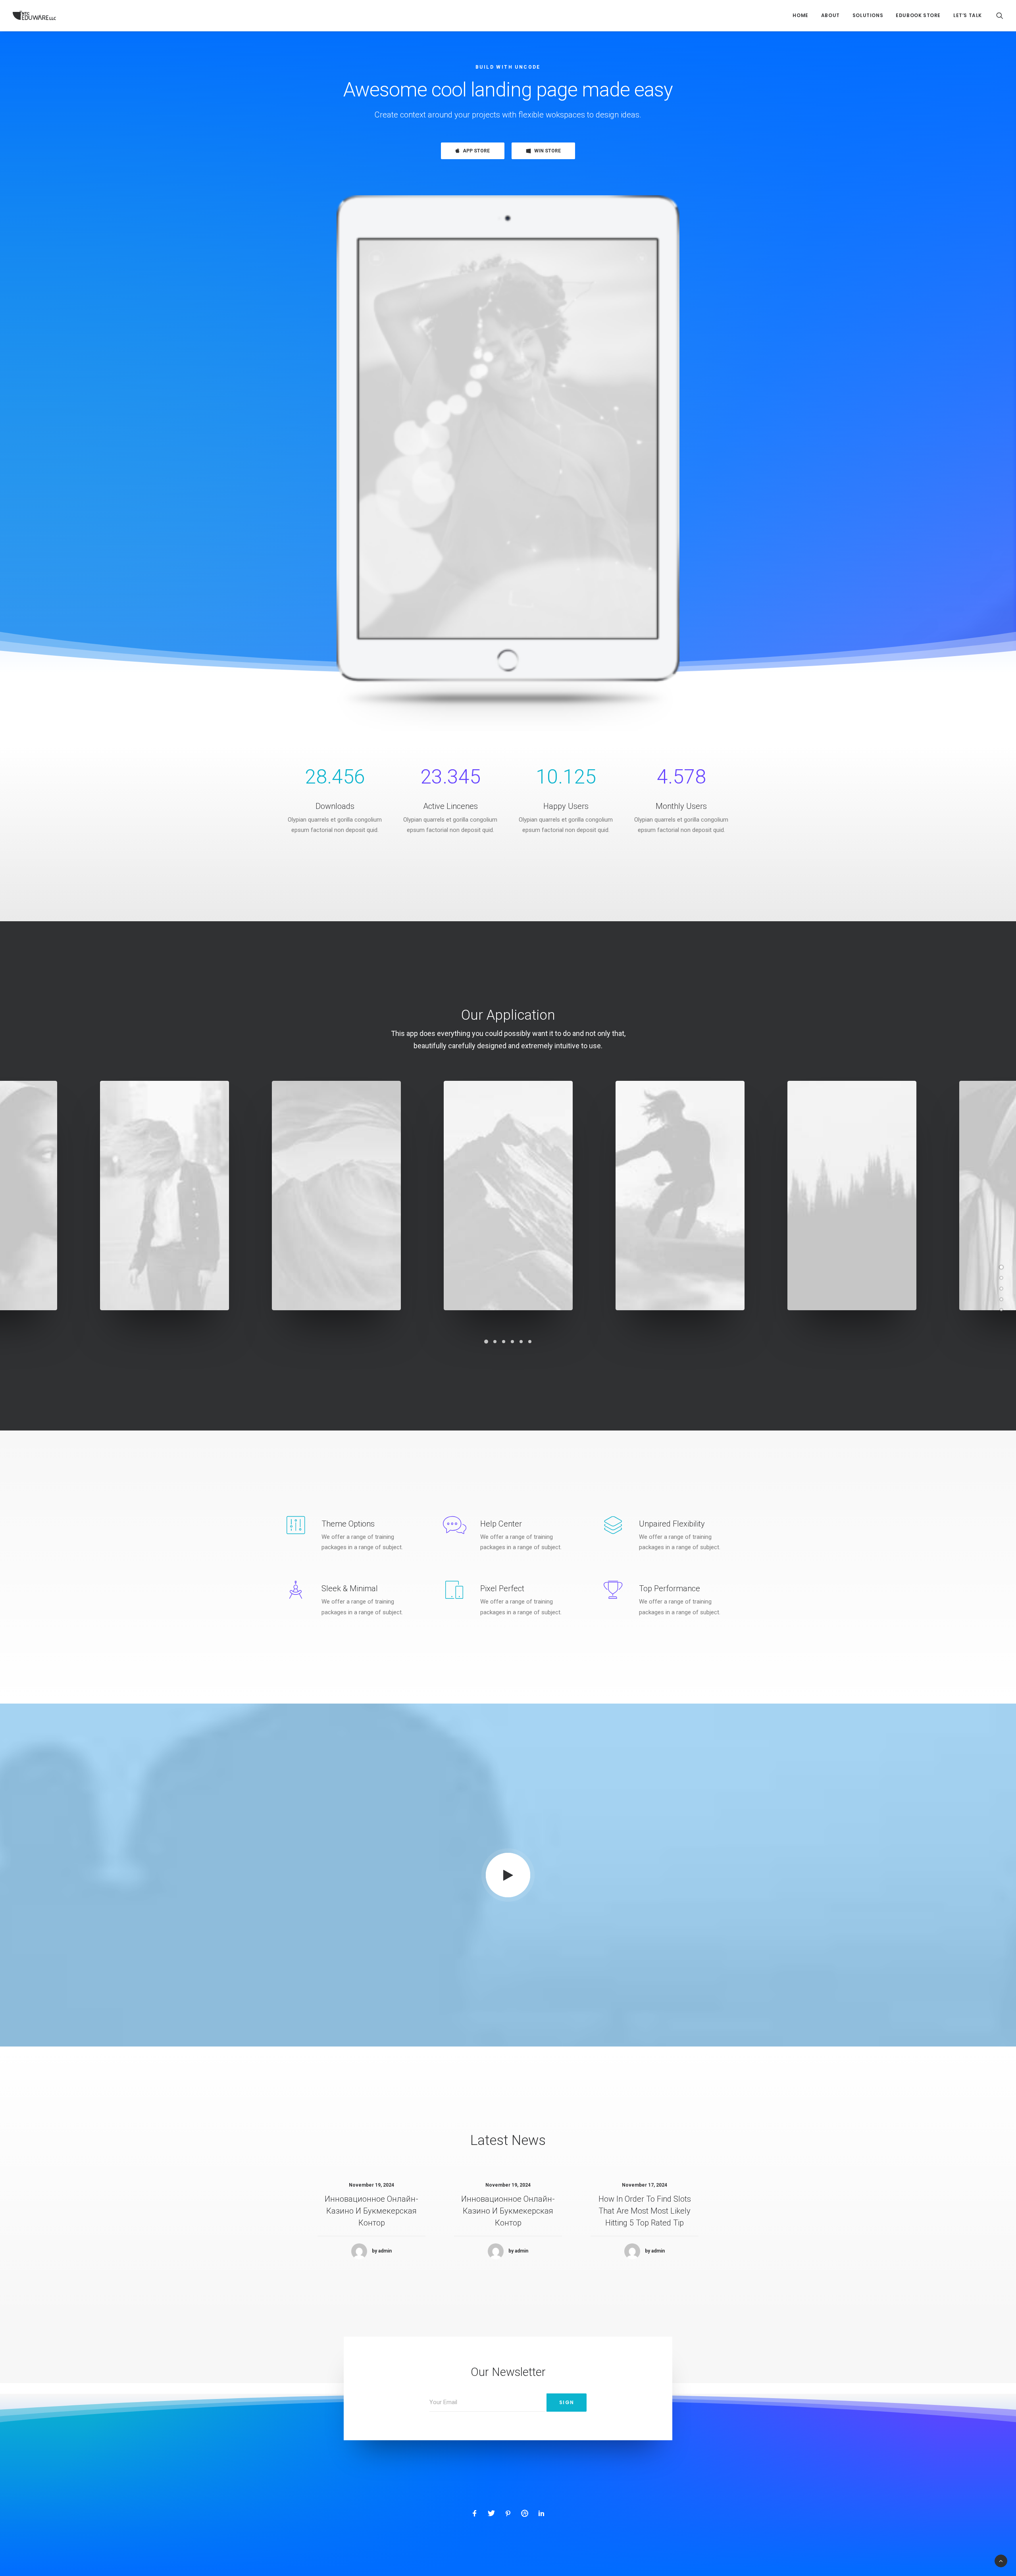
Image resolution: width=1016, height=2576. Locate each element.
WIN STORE (547, 151)
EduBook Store (918, 15)
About (830, 15)
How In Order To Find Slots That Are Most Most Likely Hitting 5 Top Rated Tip (645, 2211)
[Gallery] (1001, 1278)
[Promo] (1001, 1300)
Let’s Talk (968, 15)
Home (800, 15)
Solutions (868, 15)
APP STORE (476, 151)
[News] (1001, 1310)
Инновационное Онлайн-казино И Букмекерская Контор (371, 2211)
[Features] (1001, 1289)
